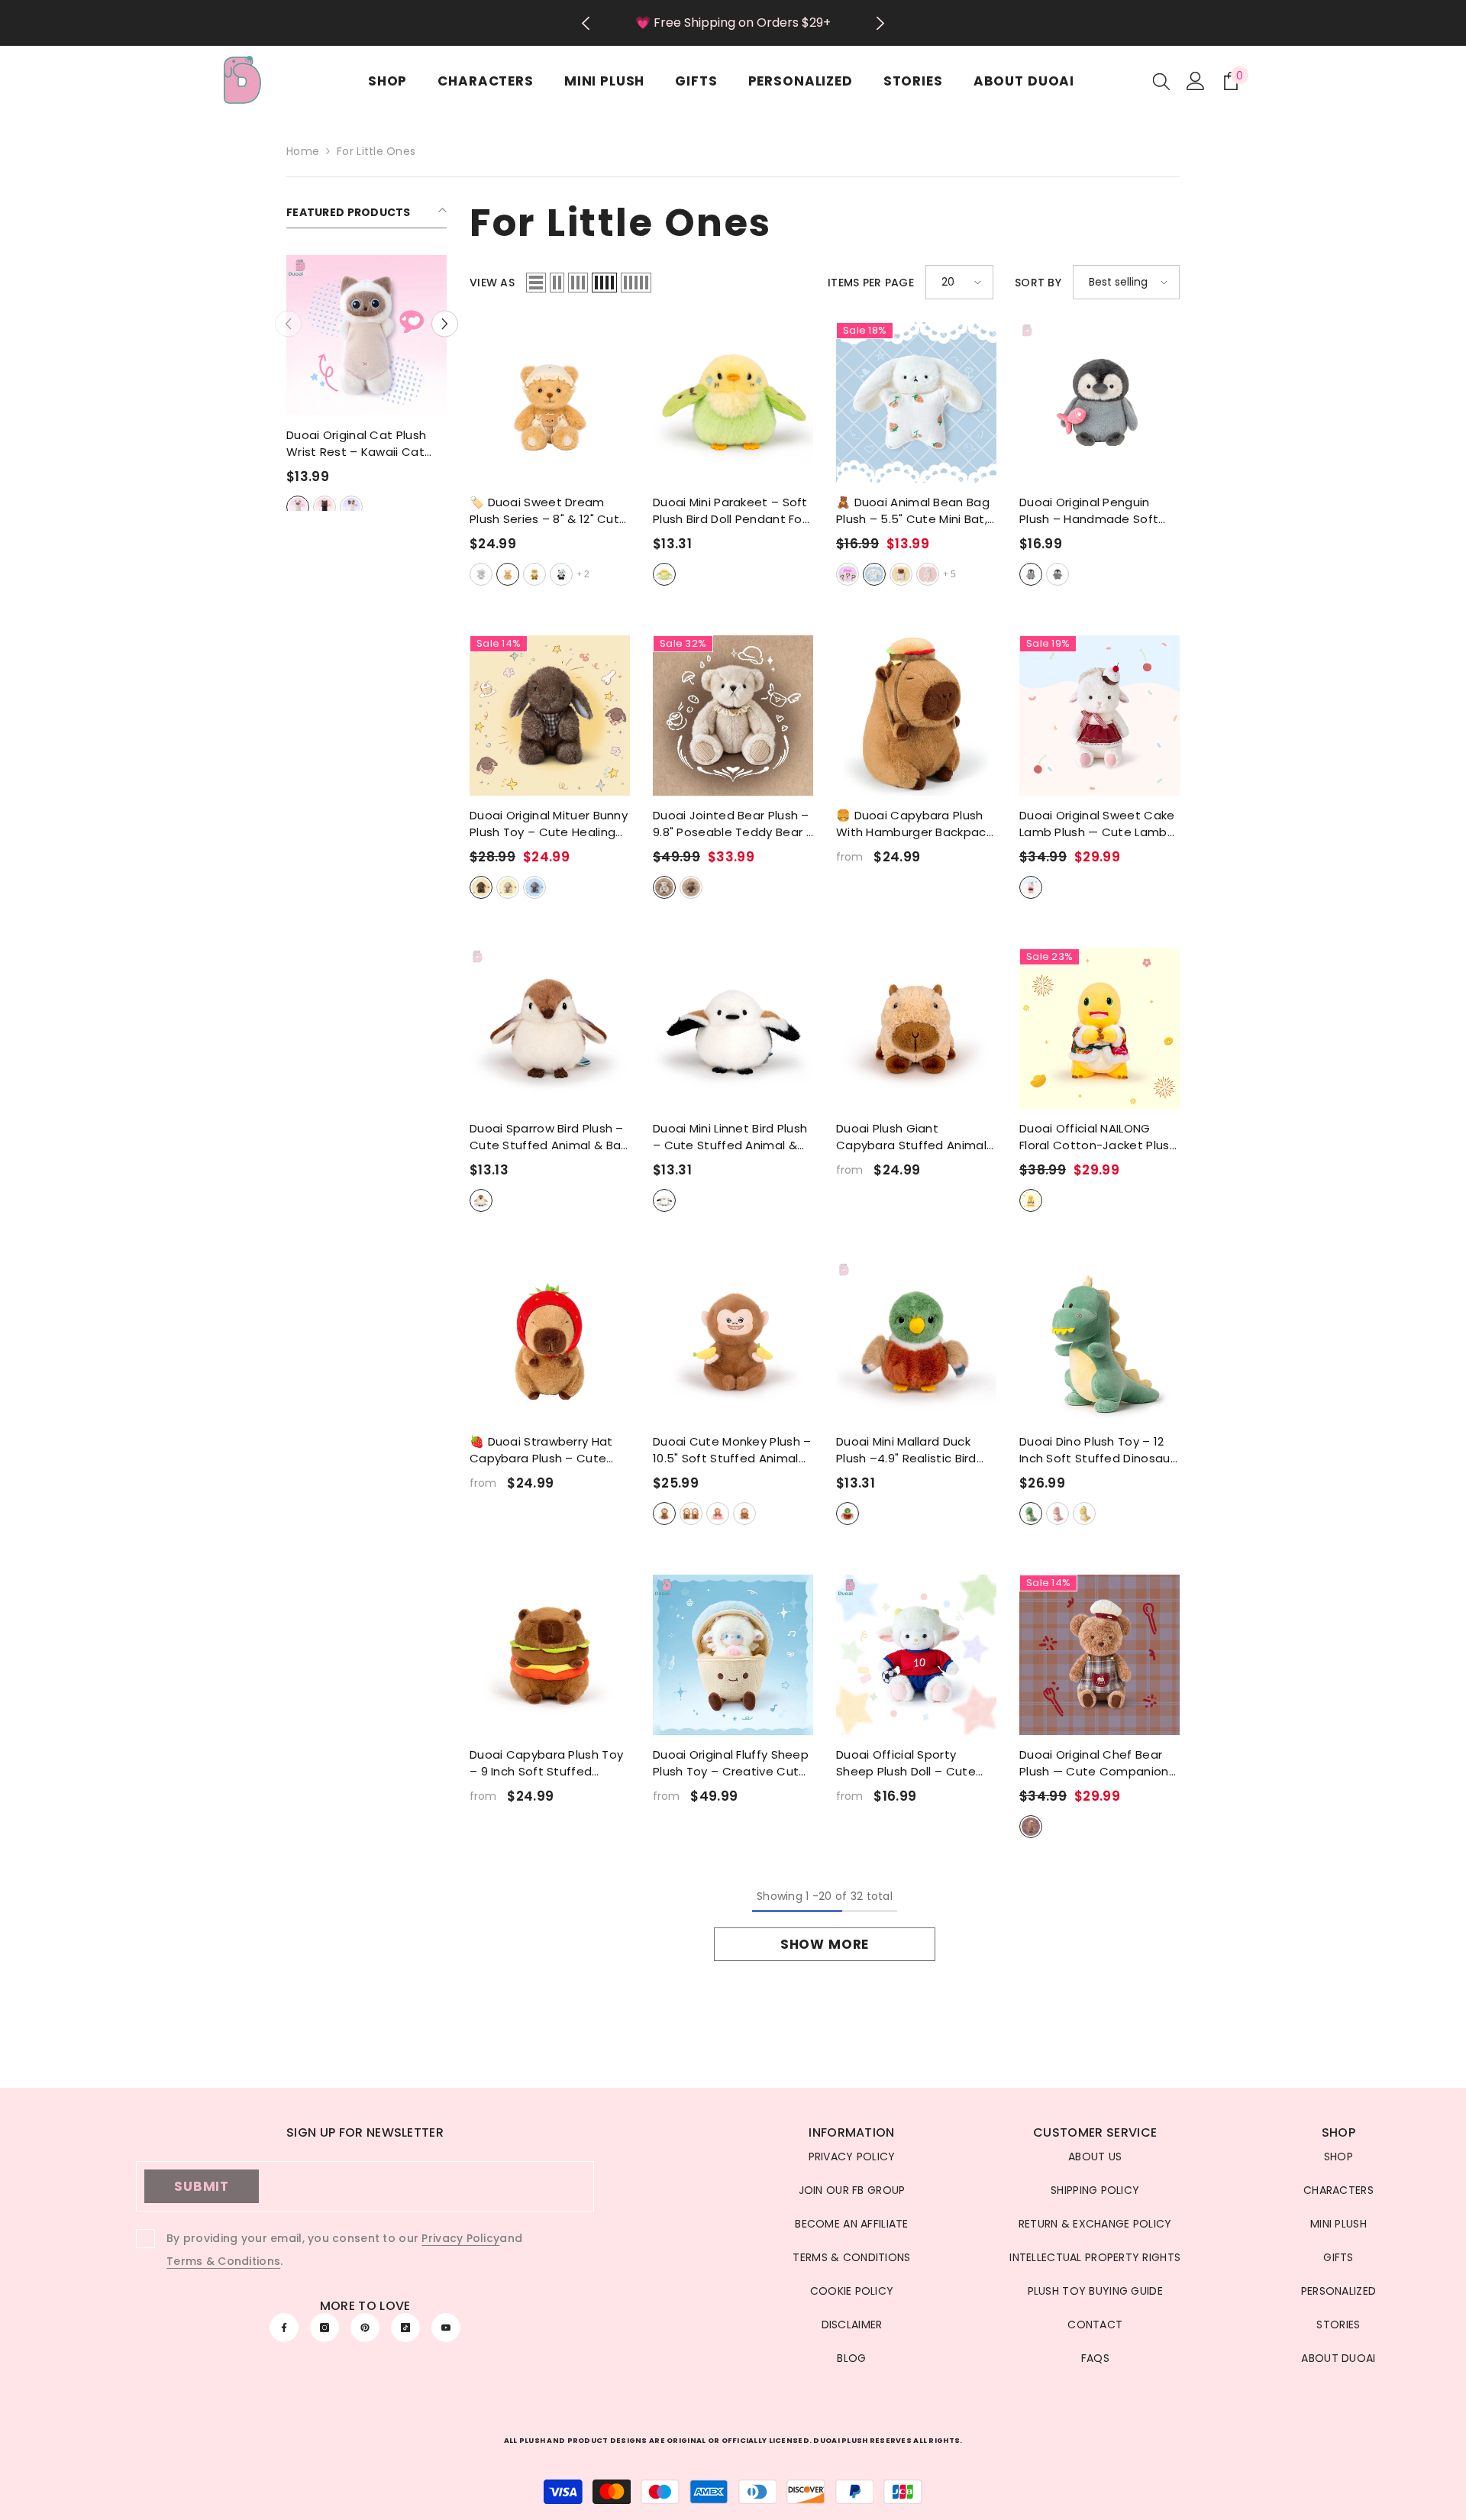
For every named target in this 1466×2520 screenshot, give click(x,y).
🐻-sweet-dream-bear (508, 574)
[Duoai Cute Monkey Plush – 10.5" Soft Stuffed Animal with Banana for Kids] (733, 1342)
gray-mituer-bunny (534, 887)
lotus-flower (718, 1514)
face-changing (691, 1514)
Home (303, 151)
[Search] (1161, 81)
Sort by (1038, 283)
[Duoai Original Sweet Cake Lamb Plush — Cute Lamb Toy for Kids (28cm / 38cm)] (1099, 716)
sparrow (481, 1200)
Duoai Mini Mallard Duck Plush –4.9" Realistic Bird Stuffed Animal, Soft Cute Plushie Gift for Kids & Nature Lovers (912, 1450)
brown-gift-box (691, 887)
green (1031, 1514)
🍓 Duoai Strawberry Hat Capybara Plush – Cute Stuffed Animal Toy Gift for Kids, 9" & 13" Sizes (549, 1450)
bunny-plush (874, 574)
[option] (733, 23)
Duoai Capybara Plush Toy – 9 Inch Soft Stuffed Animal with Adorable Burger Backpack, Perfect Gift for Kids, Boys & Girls (546, 1763)
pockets (744, 1514)
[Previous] (585, 23)
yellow (1084, 1514)
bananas (664, 1514)
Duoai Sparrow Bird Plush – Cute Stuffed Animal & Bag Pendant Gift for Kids (549, 1137)
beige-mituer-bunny (508, 887)
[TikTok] (405, 2328)
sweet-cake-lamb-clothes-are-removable (1031, 887)
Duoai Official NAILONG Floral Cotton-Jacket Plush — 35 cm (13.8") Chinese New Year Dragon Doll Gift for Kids (1098, 1137)
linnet (664, 1200)
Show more (825, 1944)
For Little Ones (376, 151)
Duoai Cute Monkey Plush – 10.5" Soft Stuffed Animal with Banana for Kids (732, 1450)
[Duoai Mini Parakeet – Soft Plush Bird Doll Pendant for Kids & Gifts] (733, 402)
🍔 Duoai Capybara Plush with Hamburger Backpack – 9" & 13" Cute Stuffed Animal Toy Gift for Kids (914, 824)
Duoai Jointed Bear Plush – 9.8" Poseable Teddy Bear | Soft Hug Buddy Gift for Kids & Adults (731, 824)
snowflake (1058, 574)
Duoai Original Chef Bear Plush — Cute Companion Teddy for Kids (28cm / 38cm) (1094, 1763)
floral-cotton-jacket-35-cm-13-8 (1031, 1200)
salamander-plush (928, 574)
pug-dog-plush (901, 574)
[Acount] (1196, 81)
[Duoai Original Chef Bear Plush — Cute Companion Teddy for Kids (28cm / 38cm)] (1099, 1655)
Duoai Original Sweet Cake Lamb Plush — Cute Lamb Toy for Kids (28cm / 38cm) (1097, 824)
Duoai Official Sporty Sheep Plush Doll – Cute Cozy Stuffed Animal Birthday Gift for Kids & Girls (906, 1763)
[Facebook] (284, 2328)
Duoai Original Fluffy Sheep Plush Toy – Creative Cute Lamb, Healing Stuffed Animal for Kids (731, 1763)
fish (1031, 574)
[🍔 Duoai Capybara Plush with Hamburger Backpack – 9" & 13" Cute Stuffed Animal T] (916, 716)
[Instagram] (325, 2328)
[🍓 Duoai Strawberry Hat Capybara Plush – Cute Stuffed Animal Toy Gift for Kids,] (550, 1342)
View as (492, 283)
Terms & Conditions (223, 2261)
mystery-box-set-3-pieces (848, 574)
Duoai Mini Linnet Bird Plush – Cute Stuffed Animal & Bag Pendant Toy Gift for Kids (730, 1137)
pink (1058, 1514)
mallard (848, 1514)
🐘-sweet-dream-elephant (481, 574)
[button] (288, 324)
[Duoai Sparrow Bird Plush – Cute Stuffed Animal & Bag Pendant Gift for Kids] (550, 1029)
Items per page (871, 283)
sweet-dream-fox (534, 574)
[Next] (881, 23)
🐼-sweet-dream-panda (561, 574)
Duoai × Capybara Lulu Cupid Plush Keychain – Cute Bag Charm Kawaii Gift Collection (367, 444)
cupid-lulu (308, 507)
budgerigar (664, 574)
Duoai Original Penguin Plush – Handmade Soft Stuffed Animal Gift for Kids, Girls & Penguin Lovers (1098, 511)
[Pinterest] (365, 2328)
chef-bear (1031, 1827)
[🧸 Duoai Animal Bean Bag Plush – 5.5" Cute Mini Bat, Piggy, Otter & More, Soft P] (916, 402)
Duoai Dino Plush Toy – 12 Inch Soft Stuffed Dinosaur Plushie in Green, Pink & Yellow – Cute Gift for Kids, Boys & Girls (1098, 1450)
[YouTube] (446, 2328)
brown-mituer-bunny (481, 887)
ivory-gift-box (664, 887)
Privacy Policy (460, 2238)
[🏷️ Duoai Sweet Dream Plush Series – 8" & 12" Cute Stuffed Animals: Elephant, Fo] (550, 402)
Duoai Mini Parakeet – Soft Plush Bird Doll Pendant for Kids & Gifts (730, 511)
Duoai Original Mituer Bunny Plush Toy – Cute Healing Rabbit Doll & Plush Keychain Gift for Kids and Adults (549, 824)
